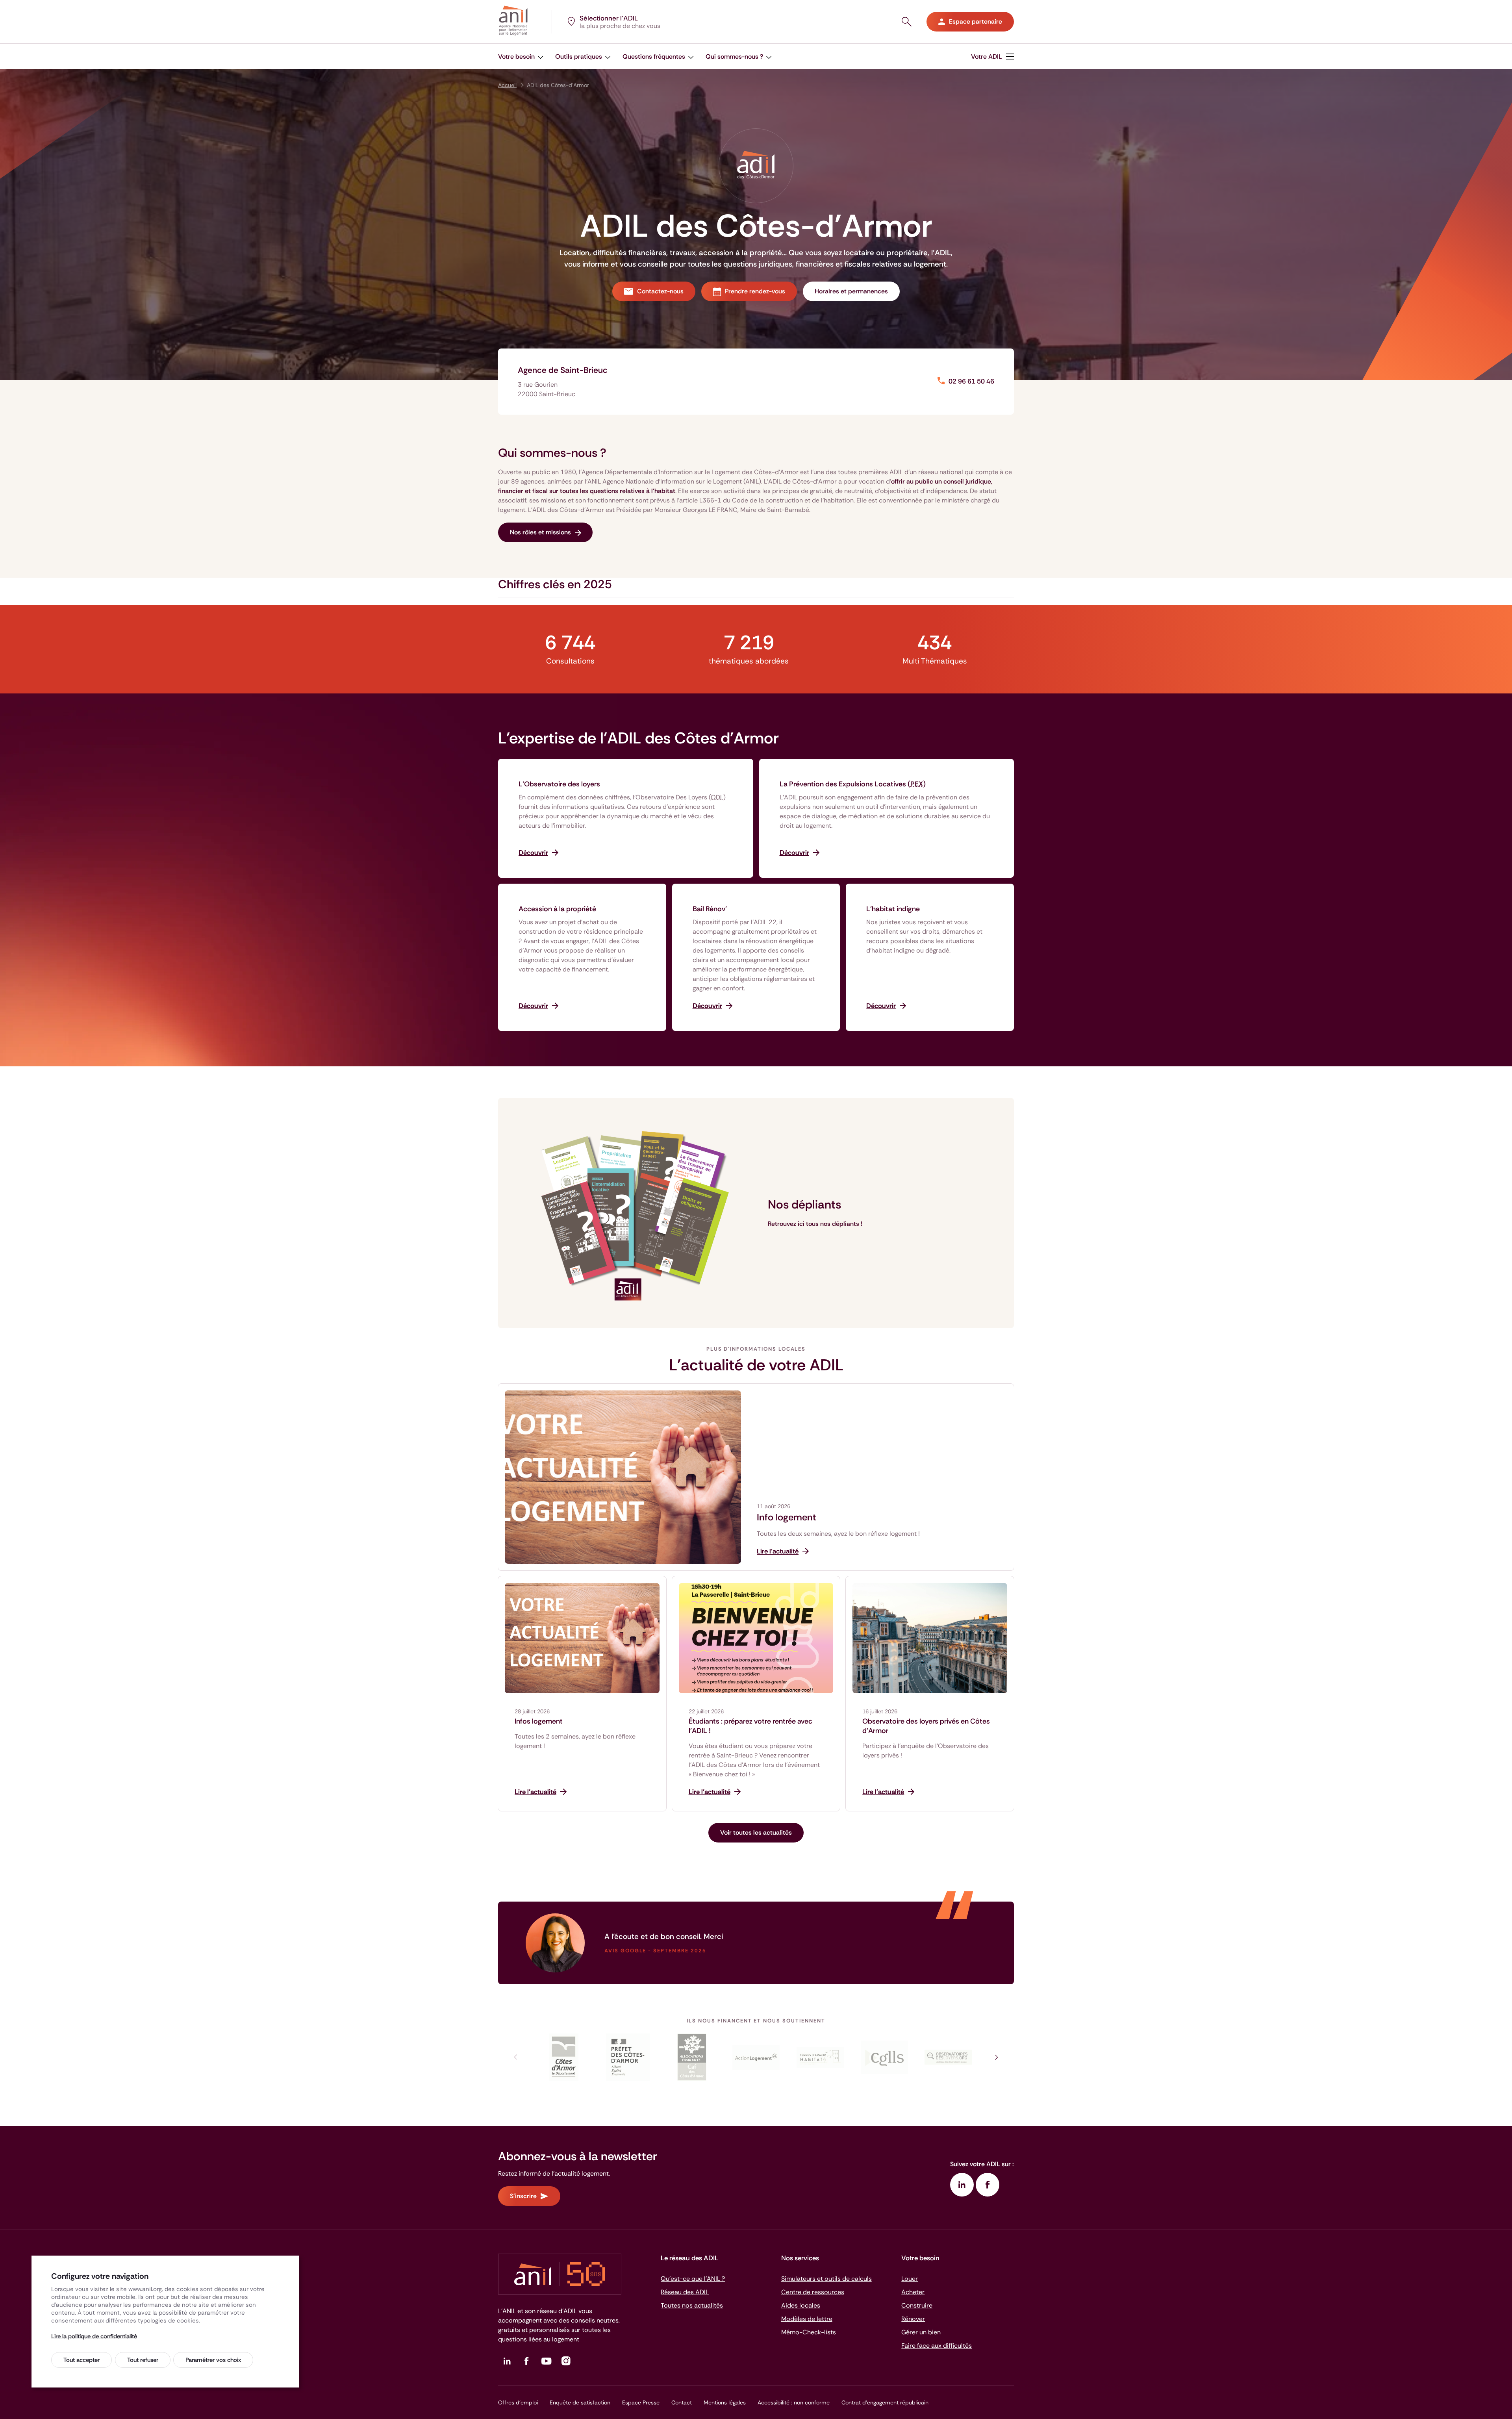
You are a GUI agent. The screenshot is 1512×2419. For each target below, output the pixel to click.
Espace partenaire (976, 21)
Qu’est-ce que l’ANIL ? (693, 2279)
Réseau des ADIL (685, 2292)
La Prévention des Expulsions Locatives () (853, 784)
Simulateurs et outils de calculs (826, 2279)
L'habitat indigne (893, 909)
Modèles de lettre (807, 2319)
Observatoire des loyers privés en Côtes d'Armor (926, 1726)
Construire (917, 2305)
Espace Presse (641, 2402)
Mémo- (809, 2332)
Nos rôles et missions (540, 532)
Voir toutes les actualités (756, 1832)
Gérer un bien (921, 2332)
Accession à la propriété (557, 909)
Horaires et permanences (851, 291)
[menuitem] (521, 57)
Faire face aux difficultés (937, 2346)
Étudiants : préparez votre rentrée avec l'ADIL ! (750, 1726)
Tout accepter (82, 2360)
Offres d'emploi (518, 2402)
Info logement (787, 1517)
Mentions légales (725, 2402)
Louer (910, 2279)
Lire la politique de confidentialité (94, 2336)
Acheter (913, 2292)
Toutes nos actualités (692, 2305)
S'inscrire (523, 2196)
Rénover (913, 2319)
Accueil (507, 85)
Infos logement (539, 1721)
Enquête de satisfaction (580, 2402)
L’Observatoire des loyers (559, 784)
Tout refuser (143, 2360)
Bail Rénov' (710, 909)
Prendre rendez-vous (755, 291)
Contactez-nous (660, 291)
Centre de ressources (813, 2292)
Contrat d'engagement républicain (885, 2402)
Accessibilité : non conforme (794, 2402)
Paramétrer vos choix (213, 2360)
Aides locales (801, 2305)
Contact (682, 2402)
